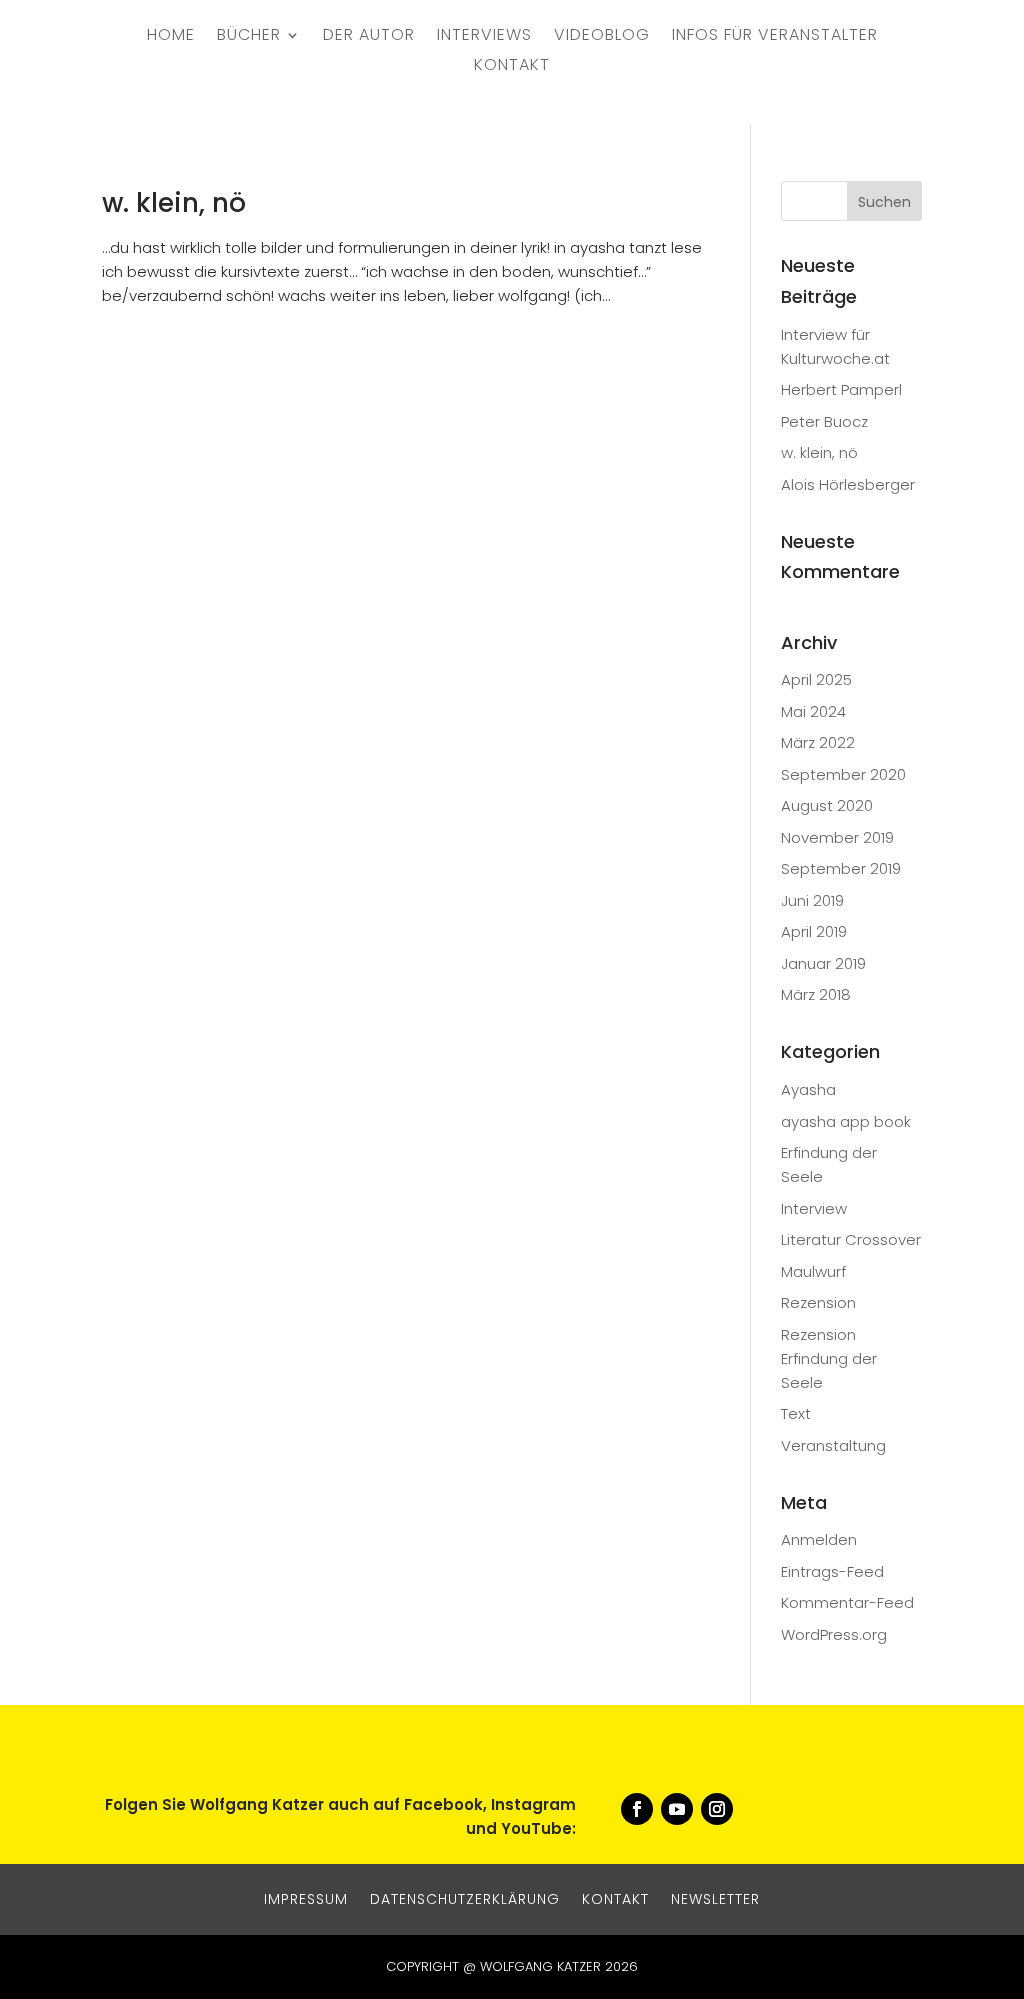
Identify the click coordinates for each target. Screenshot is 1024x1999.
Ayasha (808, 1089)
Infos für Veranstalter (775, 37)
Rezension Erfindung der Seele (829, 1358)
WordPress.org (834, 1634)
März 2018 (816, 994)
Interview (814, 1208)
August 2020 (827, 805)
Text (796, 1413)
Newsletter (715, 1897)
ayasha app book (846, 1121)
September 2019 (841, 868)
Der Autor (369, 37)
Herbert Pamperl (841, 389)
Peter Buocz (824, 421)
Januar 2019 (823, 963)
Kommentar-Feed (847, 1602)
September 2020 (843, 774)
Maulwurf (813, 1271)
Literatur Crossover (851, 1239)
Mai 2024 (813, 711)
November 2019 (837, 837)
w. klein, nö (174, 203)
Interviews (484, 37)
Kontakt (512, 67)
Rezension (818, 1302)
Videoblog (602, 37)
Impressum (306, 1897)
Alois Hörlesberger (848, 484)
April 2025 (816, 679)
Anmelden (819, 1539)
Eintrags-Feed (832, 1571)
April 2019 (814, 931)
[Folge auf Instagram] (717, 1809)
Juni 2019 (812, 900)
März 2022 (818, 742)
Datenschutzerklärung (465, 1897)
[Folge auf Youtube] (677, 1809)
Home (171, 37)
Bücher (249, 37)
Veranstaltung (833, 1445)
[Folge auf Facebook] (637, 1809)
